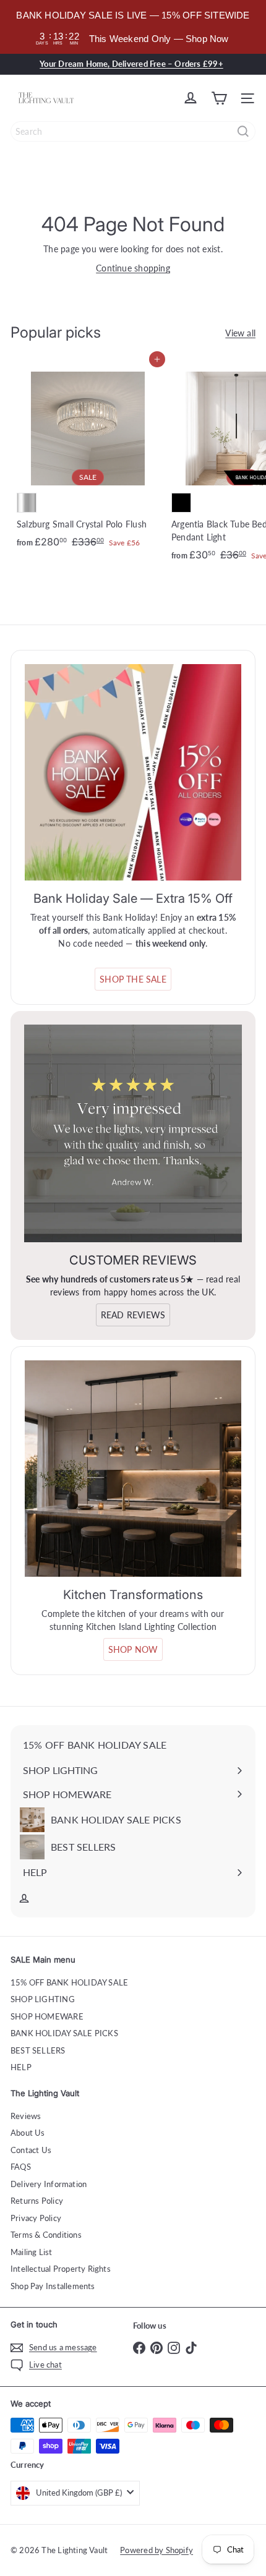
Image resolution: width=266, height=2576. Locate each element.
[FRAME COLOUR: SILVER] (27, 503)
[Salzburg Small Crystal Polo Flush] (88, 457)
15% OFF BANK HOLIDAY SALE (69, 1982)
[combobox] (133, 131)
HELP (21, 2067)
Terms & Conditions (46, 2235)
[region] (133, 27)
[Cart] (219, 98)
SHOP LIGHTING (43, 1999)
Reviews (26, 2116)
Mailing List (32, 2252)
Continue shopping (133, 268)
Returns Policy (37, 2201)
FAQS (21, 2167)
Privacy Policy (36, 2218)
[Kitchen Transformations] (133, 1469)
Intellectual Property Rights (61, 2269)
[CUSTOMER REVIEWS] (133, 1133)
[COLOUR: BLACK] (181, 503)
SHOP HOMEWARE (47, 2016)
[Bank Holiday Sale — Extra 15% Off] (133, 772)
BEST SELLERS (38, 2050)
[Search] (243, 131)
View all (240, 333)
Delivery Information (49, 2184)
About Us (28, 2133)
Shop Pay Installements (53, 2286)
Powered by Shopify (157, 2550)
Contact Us (31, 2150)
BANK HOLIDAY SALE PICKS (64, 2033)
